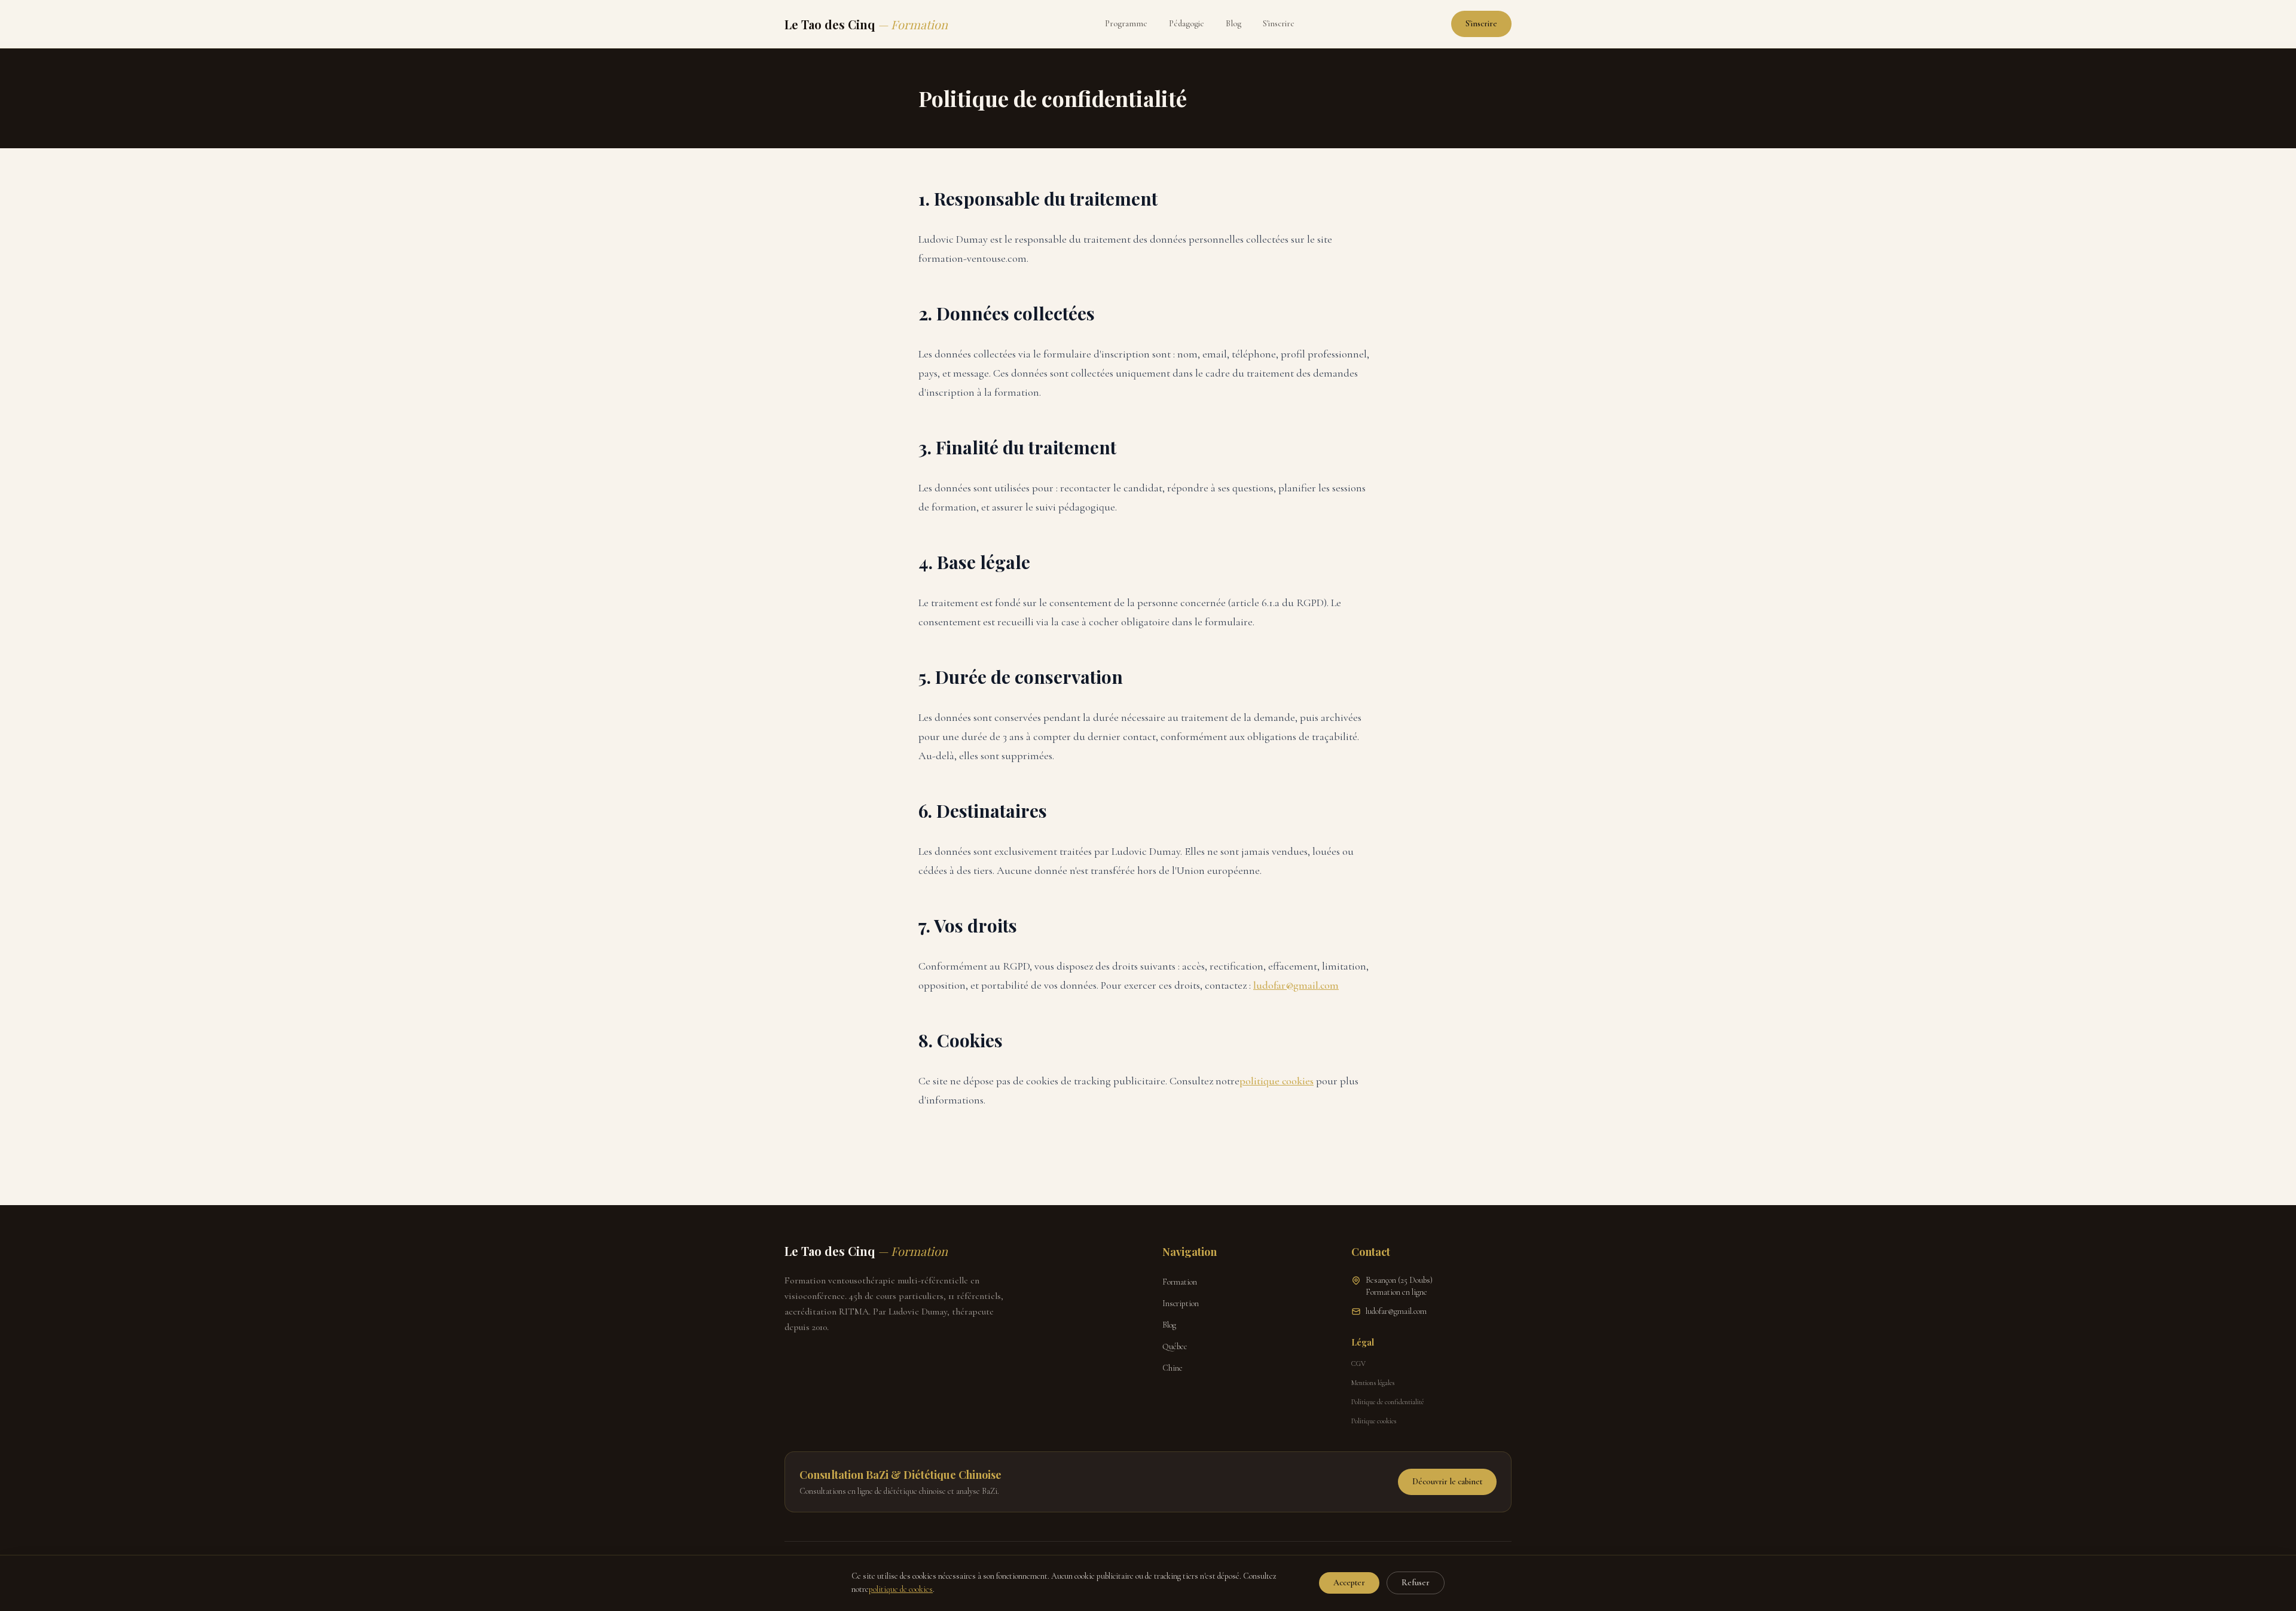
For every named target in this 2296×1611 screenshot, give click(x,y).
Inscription (1181, 1303)
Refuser (1416, 1583)
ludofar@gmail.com (1296, 985)
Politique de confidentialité (1387, 1402)
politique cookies (1277, 1081)
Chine (1173, 1368)
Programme (1126, 24)
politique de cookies (901, 1589)
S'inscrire (1279, 24)
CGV (1358, 1364)
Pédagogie (1187, 24)
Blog (1234, 24)
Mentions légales (1373, 1383)
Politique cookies (1374, 1421)
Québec (1175, 1346)
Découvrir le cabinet (1447, 1482)
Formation (1180, 1282)
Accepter (1349, 1583)
